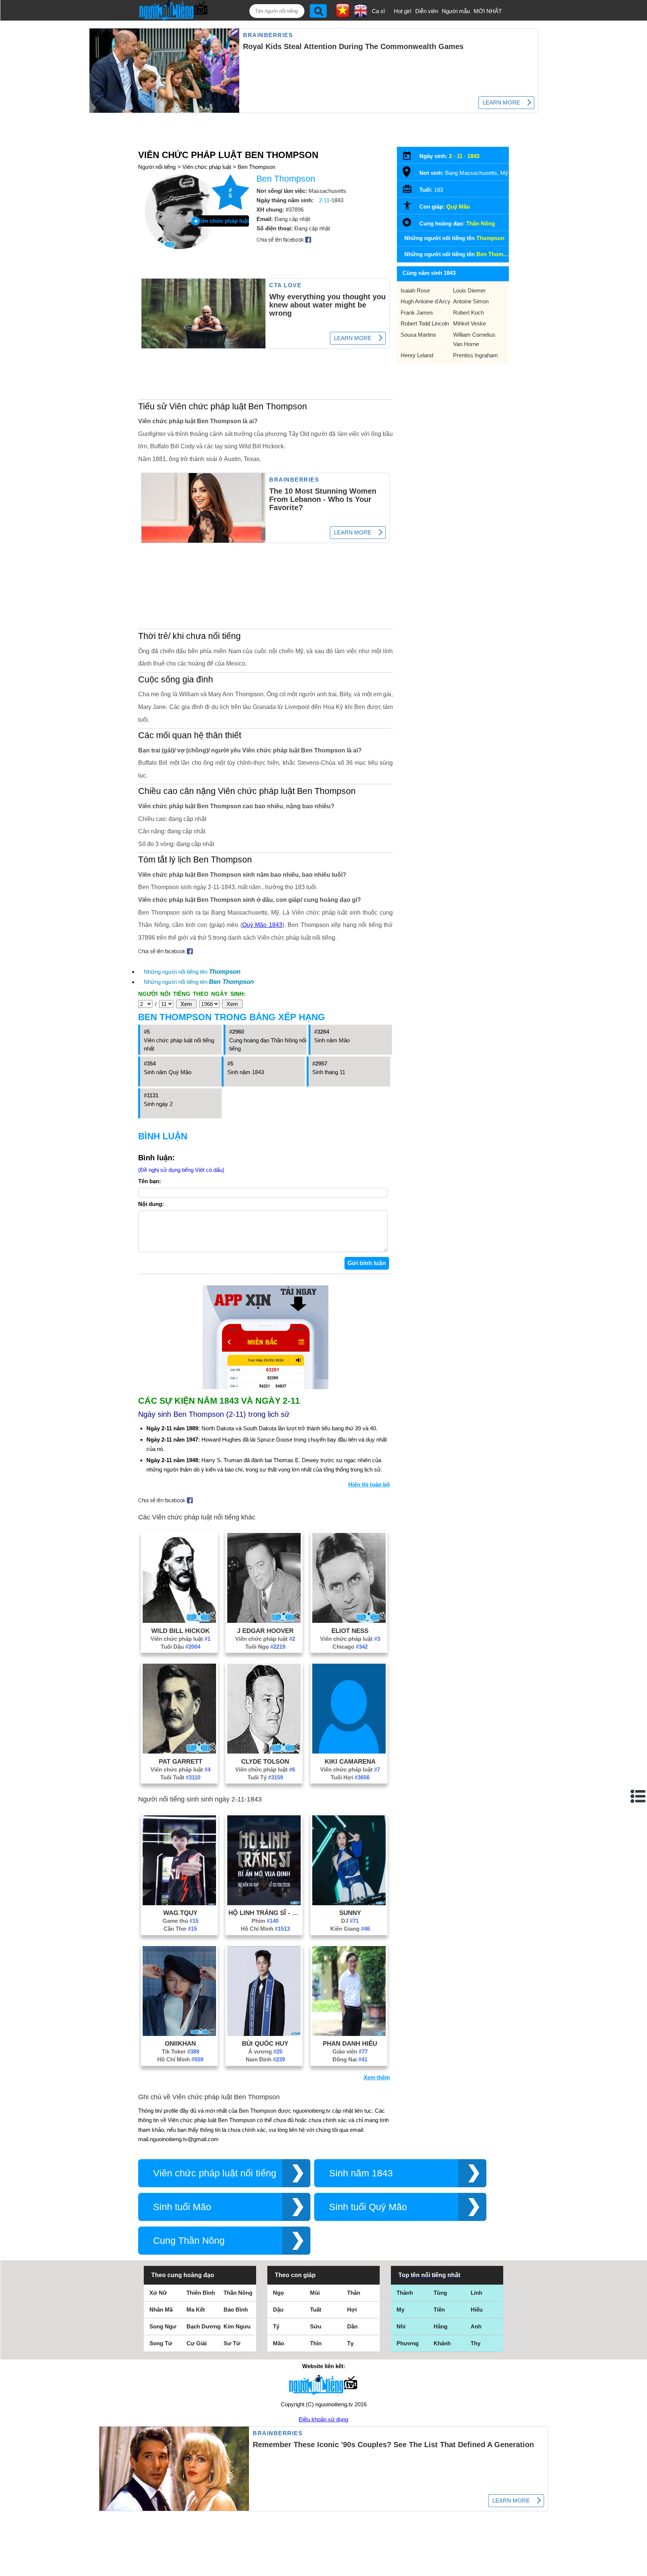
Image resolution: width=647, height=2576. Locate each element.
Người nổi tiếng (157, 167)
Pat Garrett (180, 1761)
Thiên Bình (201, 2293)
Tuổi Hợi (350, 1777)
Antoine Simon (471, 301)
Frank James (417, 313)
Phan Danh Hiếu (350, 2043)
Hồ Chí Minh (265, 1929)
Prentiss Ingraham (476, 355)
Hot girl (403, 11)
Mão (279, 2343)
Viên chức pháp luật (207, 167)
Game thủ (180, 1921)
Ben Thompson (256, 167)
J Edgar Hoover (265, 1631)
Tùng (440, 2293)
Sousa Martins (418, 335)
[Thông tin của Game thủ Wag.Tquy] (179, 1903)
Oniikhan (180, 2043)
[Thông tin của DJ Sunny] (349, 1903)
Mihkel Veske (470, 323)
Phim (265, 1921)
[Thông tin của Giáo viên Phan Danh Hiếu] (349, 2034)
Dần (352, 2326)
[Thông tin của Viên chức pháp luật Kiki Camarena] (349, 1751)
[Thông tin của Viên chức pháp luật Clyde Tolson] (264, 1751)
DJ (350, 1921)
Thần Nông (481, 223)
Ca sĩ (378, 11)
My (400, 2310)
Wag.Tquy (180, 1913)
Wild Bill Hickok (180, 1631)
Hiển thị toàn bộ (369, 1484)
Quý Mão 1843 (262, 925)
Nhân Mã (161, 2310)
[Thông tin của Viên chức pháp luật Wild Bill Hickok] (179, 1621)
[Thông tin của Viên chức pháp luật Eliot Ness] (349, 1621)
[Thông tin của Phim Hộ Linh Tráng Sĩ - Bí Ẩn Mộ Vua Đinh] (264, 1903)
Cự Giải (197, 2343)
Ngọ (278, 2293)
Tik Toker (180, 2051)
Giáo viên (350, 2051)
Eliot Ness (350, 1631)
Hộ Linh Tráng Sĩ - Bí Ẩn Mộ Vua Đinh (265, 1913)
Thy (476, 2343)
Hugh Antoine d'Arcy (426, 301)
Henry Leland (417, 355)
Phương (408, 2343)
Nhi (401, 2326)
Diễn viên (427, 11)
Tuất (316, 2310)
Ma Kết (196, 2310)
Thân (354, 2293)
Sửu (316, 2326)
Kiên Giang (350, 1929)
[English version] (361, 15)
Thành (405, 2293)
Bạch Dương (203, 2326)
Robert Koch (468, 313)
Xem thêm (377, 2077)
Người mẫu (456, 11)
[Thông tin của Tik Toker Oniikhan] (179, 2034)
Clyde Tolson (265, 1761)
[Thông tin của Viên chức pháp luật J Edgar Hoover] (264, 1621)
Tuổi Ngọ (265, 1647)
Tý (276, 2326)
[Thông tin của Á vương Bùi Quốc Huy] (264, 2034)
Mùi (315, 2293)
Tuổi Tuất (180, 1777)
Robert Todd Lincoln (425, 323)
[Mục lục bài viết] (638, 1796)
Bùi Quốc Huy (265, 2043)
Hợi (352, 2310)
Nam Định (265, 2059)
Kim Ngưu (237, 2326)
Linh (476, 2293)
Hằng (441, 2326)
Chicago (350, 1647)
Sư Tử (232, 2343)
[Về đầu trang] (640, 2569)
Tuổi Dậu (180, 1647)
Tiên (439, 2310)
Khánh (442, 2343)
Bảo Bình (236, 2310)
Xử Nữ (158, 2293)
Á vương (265, 2051)
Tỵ (350, 2343)
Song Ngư (163, 2326)
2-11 (324, 200)
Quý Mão (458, 207)
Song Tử (161, 2343)
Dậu (278, 2310)
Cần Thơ (180, 1929)
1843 (473, 156)
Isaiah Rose (415, 290)
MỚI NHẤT (488, 11)
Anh (476, 2326)
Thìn (316, 2343)
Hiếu (477, 2310)
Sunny (350, 1913)
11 (460, 156)
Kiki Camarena (350, 1761)
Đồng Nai (350, 2059)
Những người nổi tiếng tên (192, 972)
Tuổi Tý (265, 1777)
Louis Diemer (469, 290)
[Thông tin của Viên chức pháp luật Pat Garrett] (179, 1751)
